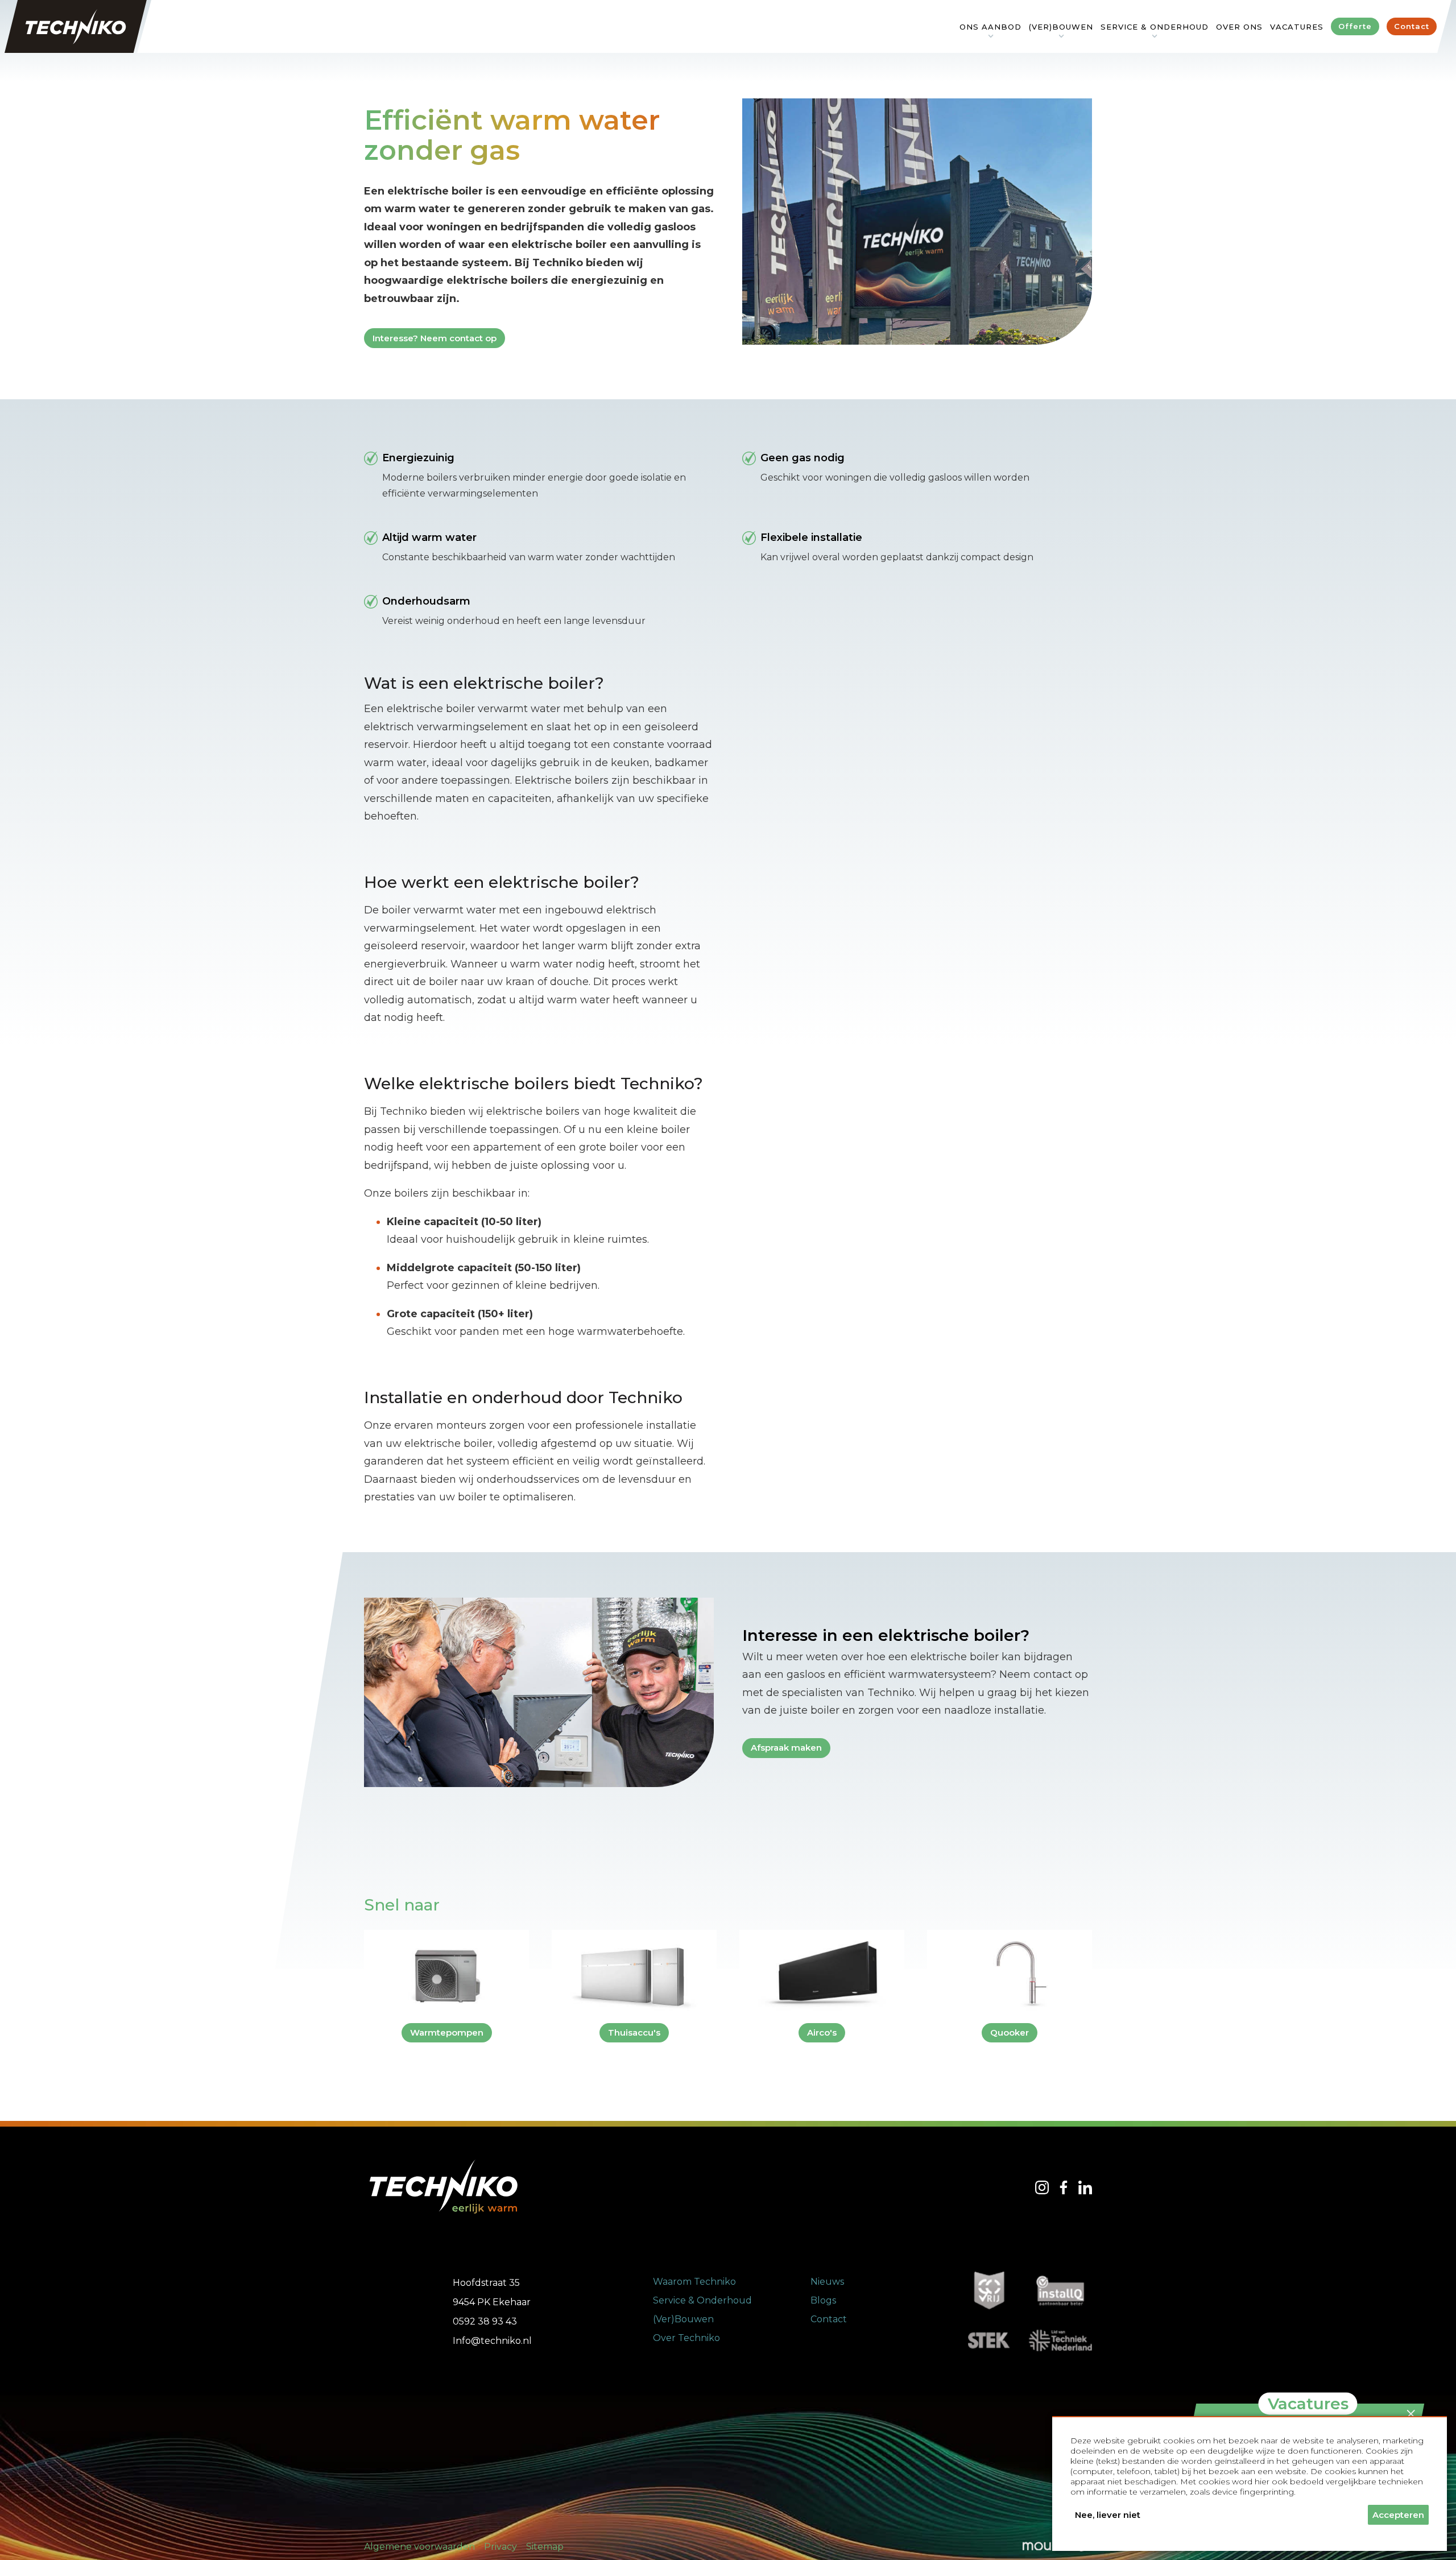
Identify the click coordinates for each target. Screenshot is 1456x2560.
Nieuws (827, 2282)
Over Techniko (686, 2338)
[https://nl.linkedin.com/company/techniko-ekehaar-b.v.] (1085, 2187)
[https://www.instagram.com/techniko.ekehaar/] (1042, 2187)
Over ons (1239, 27)
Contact (829, 2319)
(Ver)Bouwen (683, 2319)
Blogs (823, 2300)
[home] (76, 26)
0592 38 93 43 (485, 2321)
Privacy (500, 2547)
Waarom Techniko (694, 2282)
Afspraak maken (786, 1748)
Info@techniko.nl (492, 2341)
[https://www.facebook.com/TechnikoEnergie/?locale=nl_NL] (1064, 2187)
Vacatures (1297, 27)
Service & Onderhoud (702, 2300)
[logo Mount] (1045, 2547)
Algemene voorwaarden (419, 2547)
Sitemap (545, 2547)
